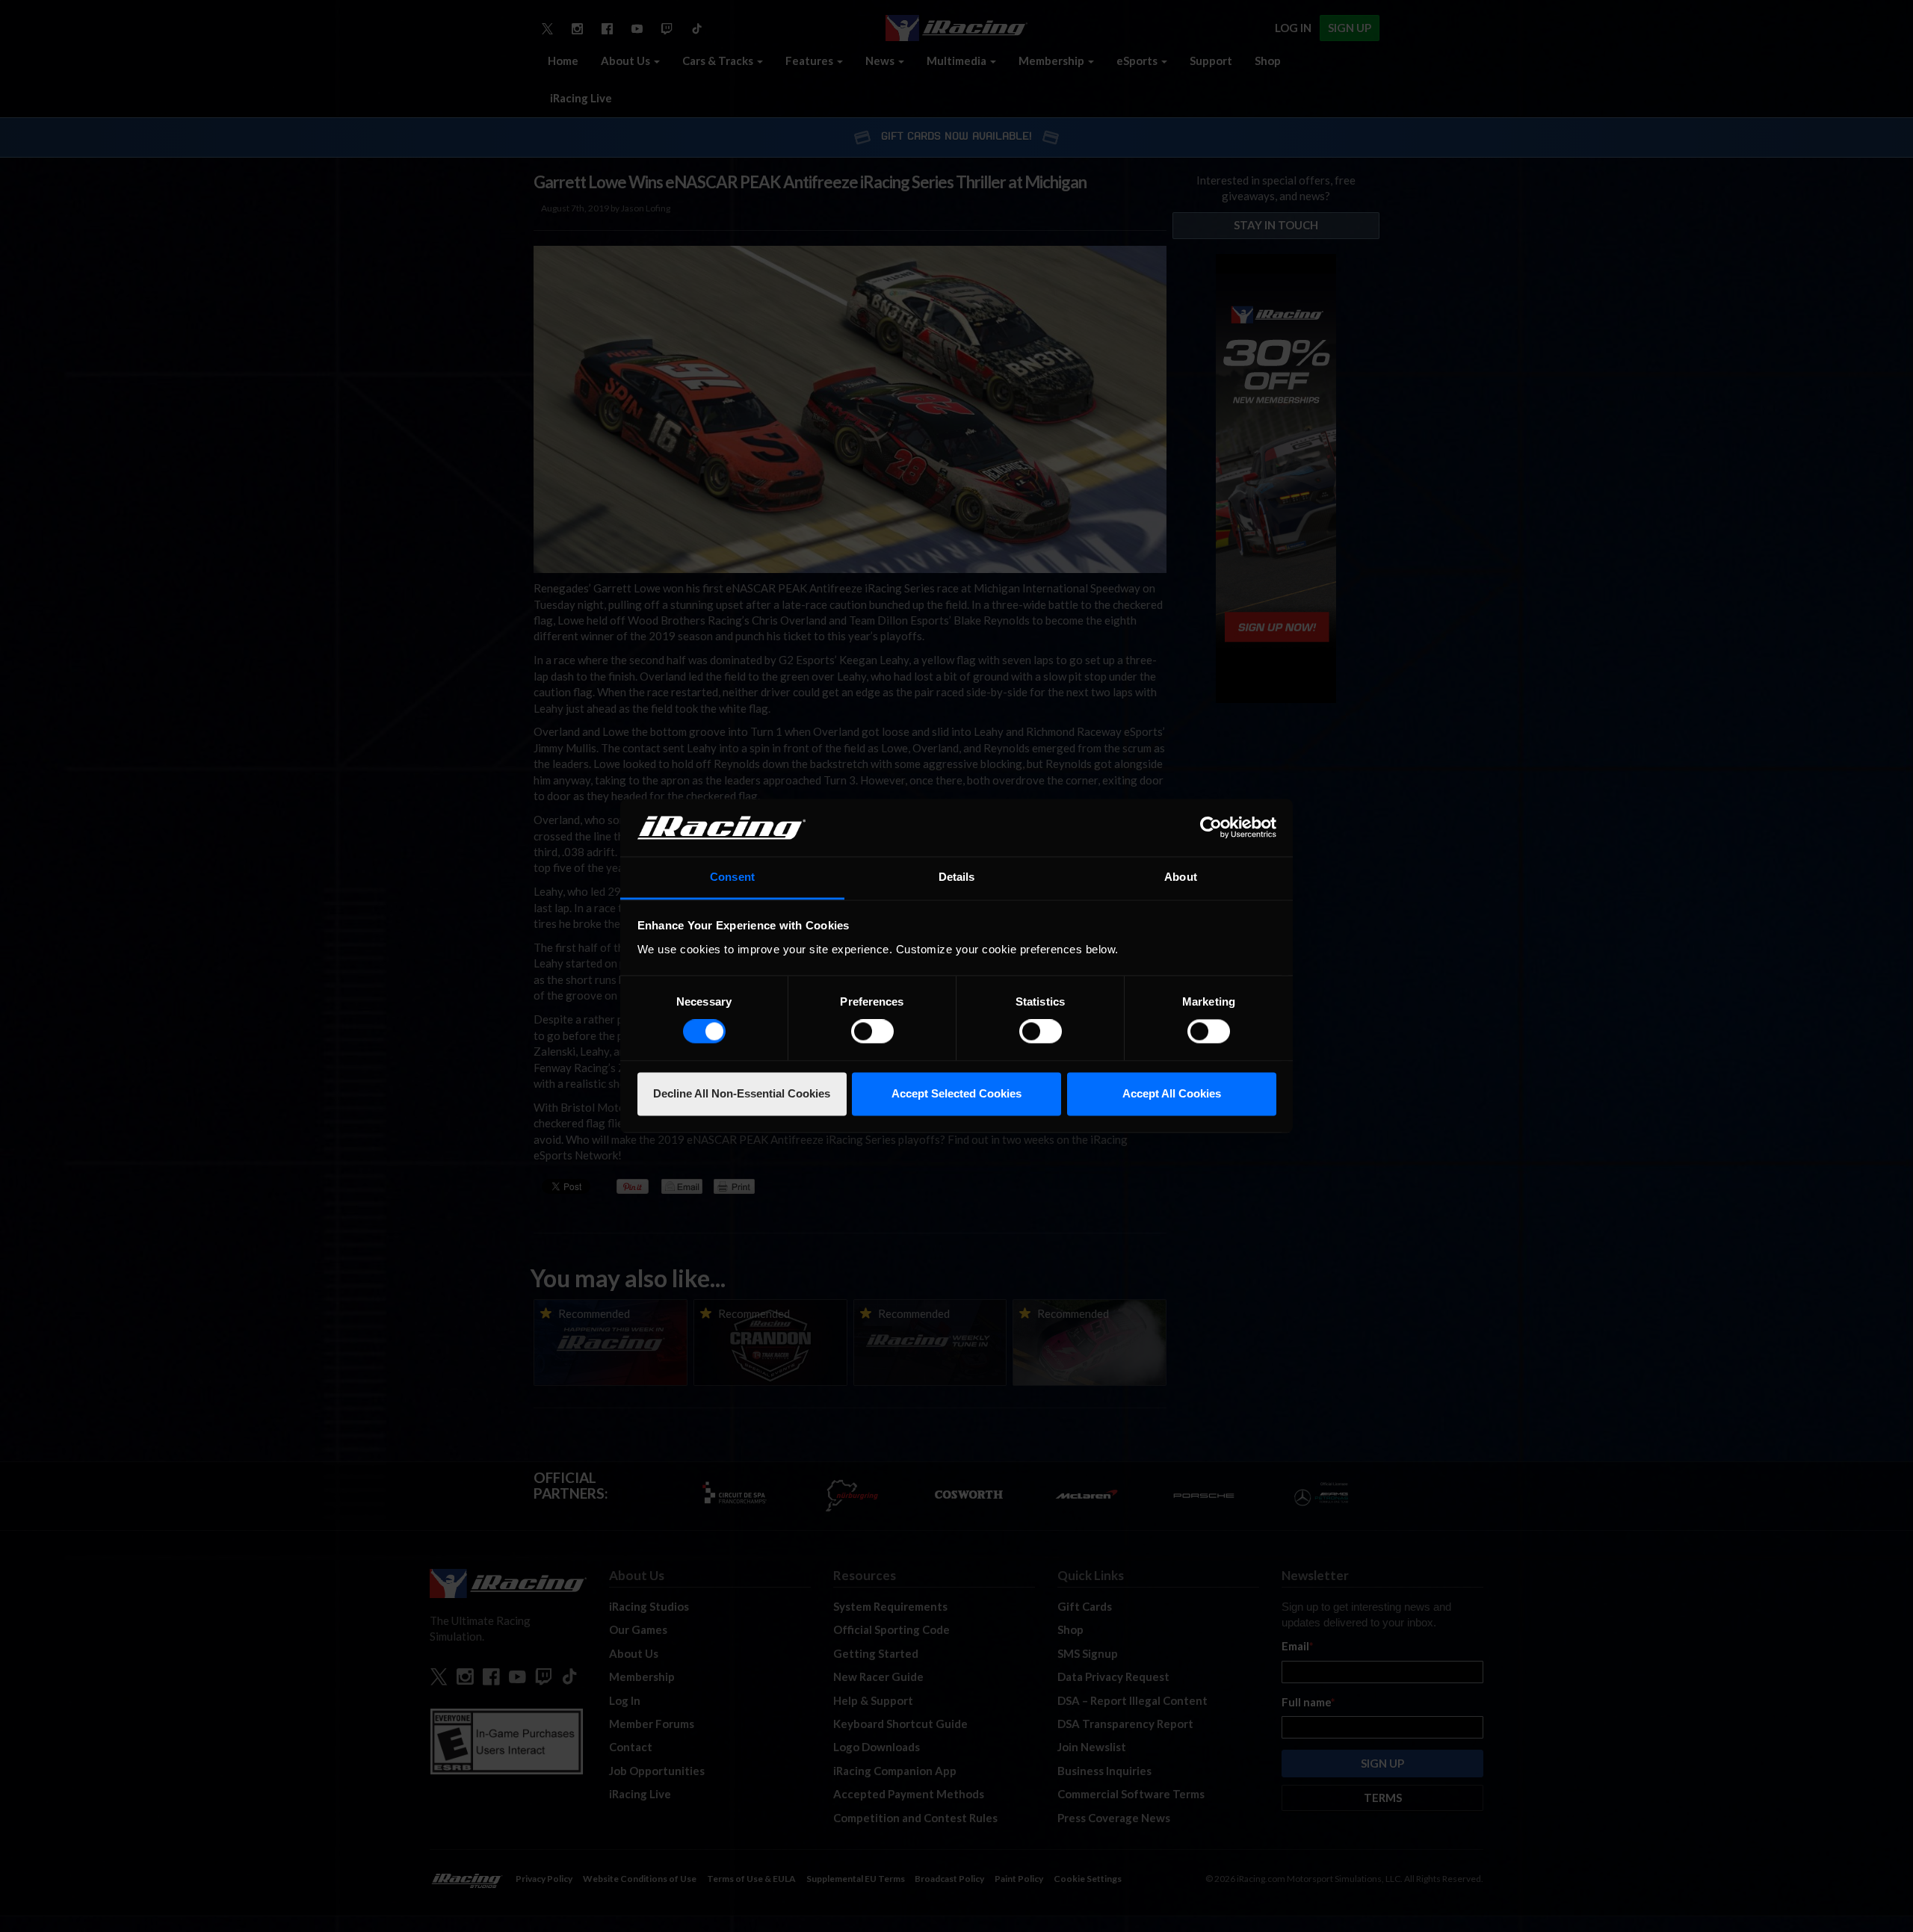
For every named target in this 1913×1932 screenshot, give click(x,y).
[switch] (872, 1032)
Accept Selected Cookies (956, 1093)
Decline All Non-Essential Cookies (742, 1093)
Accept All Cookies (1172, 1093)
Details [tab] (957, 877)
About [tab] (1181, 877)
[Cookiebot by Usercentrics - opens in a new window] (1211, 828)
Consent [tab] (732, 877)
